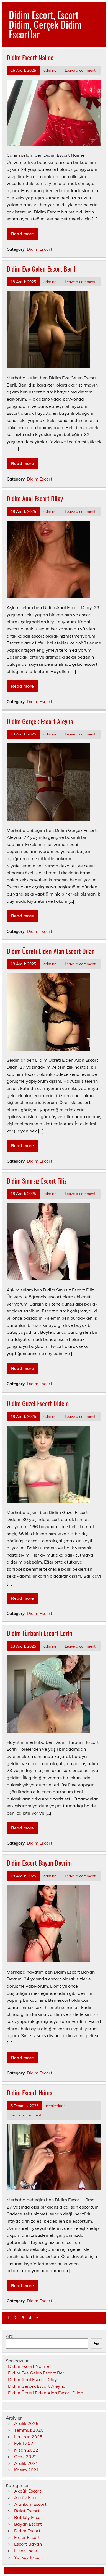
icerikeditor (55, 2106)
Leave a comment (80, 70)
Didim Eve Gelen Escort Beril (41, 268)
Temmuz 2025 (29, 2430)
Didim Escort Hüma (29, 2092)
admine (50, 70)
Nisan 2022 (26, 2450)
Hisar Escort (27, 2551)
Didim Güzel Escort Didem (38, 1403)
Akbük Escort (28, 2491)
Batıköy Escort (29, 2517)
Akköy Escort (28, 2497)
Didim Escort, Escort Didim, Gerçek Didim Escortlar (45, 24)
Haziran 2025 (28, 2437)
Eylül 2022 (25, 2443)
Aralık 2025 (26, 2423)
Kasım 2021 (27, 2470)
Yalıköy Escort (29, 2557)
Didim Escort (39, 249)
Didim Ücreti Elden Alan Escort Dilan (51, 951)
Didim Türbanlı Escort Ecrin (39, 1633)
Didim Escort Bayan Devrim (39, 1863)
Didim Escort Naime (30, 57)
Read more (22, 234)
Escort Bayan (28, 2544)
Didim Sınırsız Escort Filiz (37, 1181)
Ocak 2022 (25, 2457)
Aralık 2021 (26, 2463)
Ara (10, 2336)
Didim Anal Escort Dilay (35, 498)
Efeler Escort (27, 2537)
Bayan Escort (28, 2524)
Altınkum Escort (30, 2504)
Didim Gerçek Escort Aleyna (40, 721)
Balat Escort (27, 2511)
